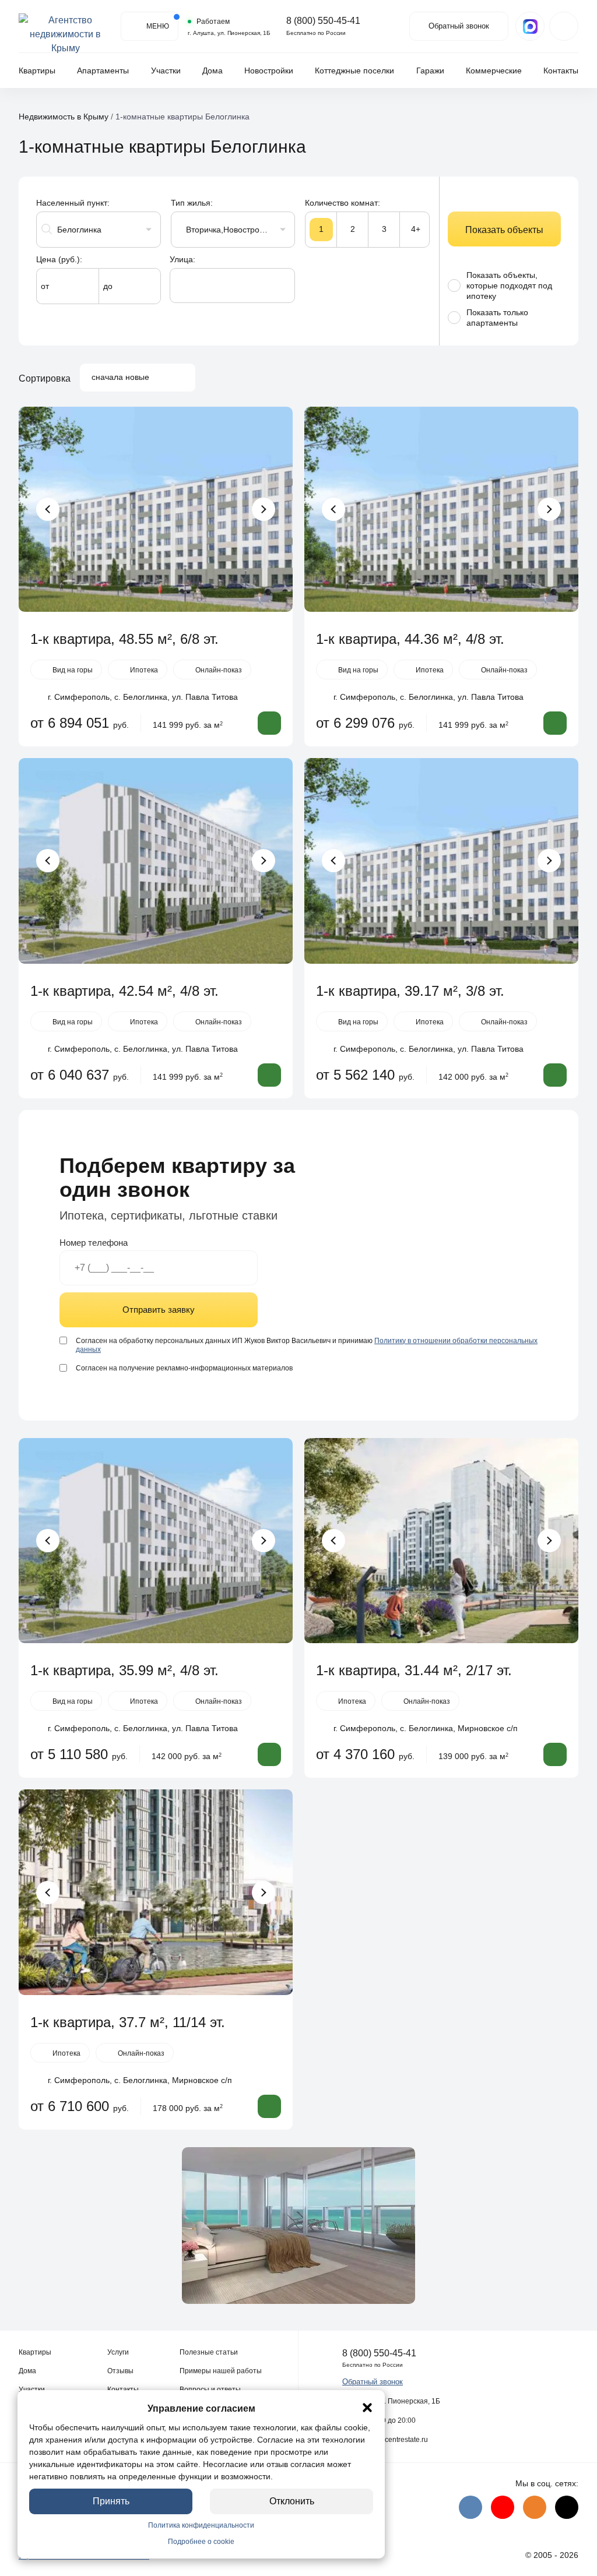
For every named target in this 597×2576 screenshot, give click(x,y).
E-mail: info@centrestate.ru (385, 2440)
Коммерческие (494, 71)
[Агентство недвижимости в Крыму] (65, 26)
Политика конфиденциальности (201, 2525)
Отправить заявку (159, 1310)
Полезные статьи (209, 2352)
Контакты (561, 71)
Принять (111, 2501)
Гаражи (430, 71)
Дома (213, 71)
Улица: (182, 259)
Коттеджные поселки (354, 71)
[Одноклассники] (535, 2507)
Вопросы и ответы (210, 2390)
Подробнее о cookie (201, 2542)
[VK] (470, 2507)
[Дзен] (567, 2507)
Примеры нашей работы (221, 2371)
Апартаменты (103, 71)
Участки (166, 71)
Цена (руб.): (59, 259)
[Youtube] (503, 2507)
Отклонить (292, 2501)
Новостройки (269, 71)
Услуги (118, 2352)
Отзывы (120, 2371)
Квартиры (37, 71)
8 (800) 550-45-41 (323, 21)
